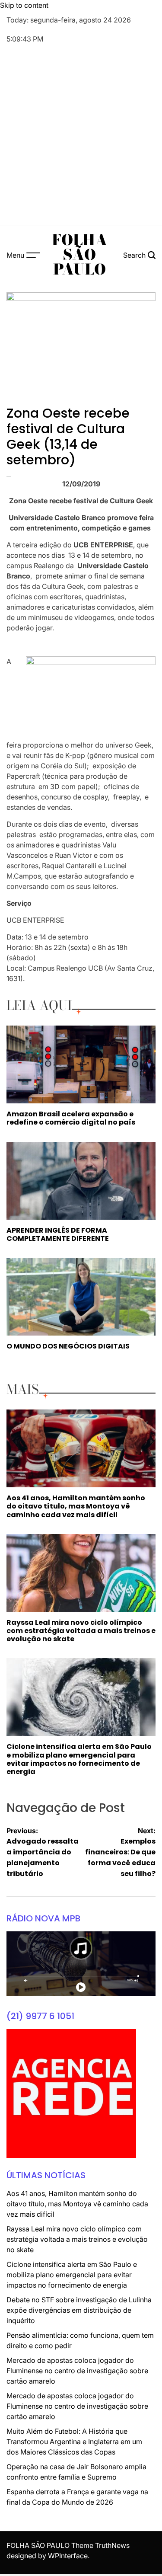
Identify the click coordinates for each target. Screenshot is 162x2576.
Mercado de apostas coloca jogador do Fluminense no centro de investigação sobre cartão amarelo (77, 2371)
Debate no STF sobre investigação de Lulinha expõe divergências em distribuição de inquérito (79, 2310)
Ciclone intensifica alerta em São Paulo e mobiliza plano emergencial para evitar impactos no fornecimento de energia (79, 1759)
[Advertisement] (81, 136)
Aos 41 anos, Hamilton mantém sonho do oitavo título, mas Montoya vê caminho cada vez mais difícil (76, 1506)
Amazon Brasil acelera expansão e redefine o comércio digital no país (71, 1118)
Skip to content (24, 5)
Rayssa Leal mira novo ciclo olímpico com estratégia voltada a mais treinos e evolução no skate (81, 1631)
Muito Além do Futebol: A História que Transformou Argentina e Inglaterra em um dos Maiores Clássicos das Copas (74, 2442)
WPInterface (68, 2556)
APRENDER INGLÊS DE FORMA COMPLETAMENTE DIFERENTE (58, 1234)
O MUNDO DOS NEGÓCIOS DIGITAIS (68, 1346)
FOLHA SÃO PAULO (79, 255)
